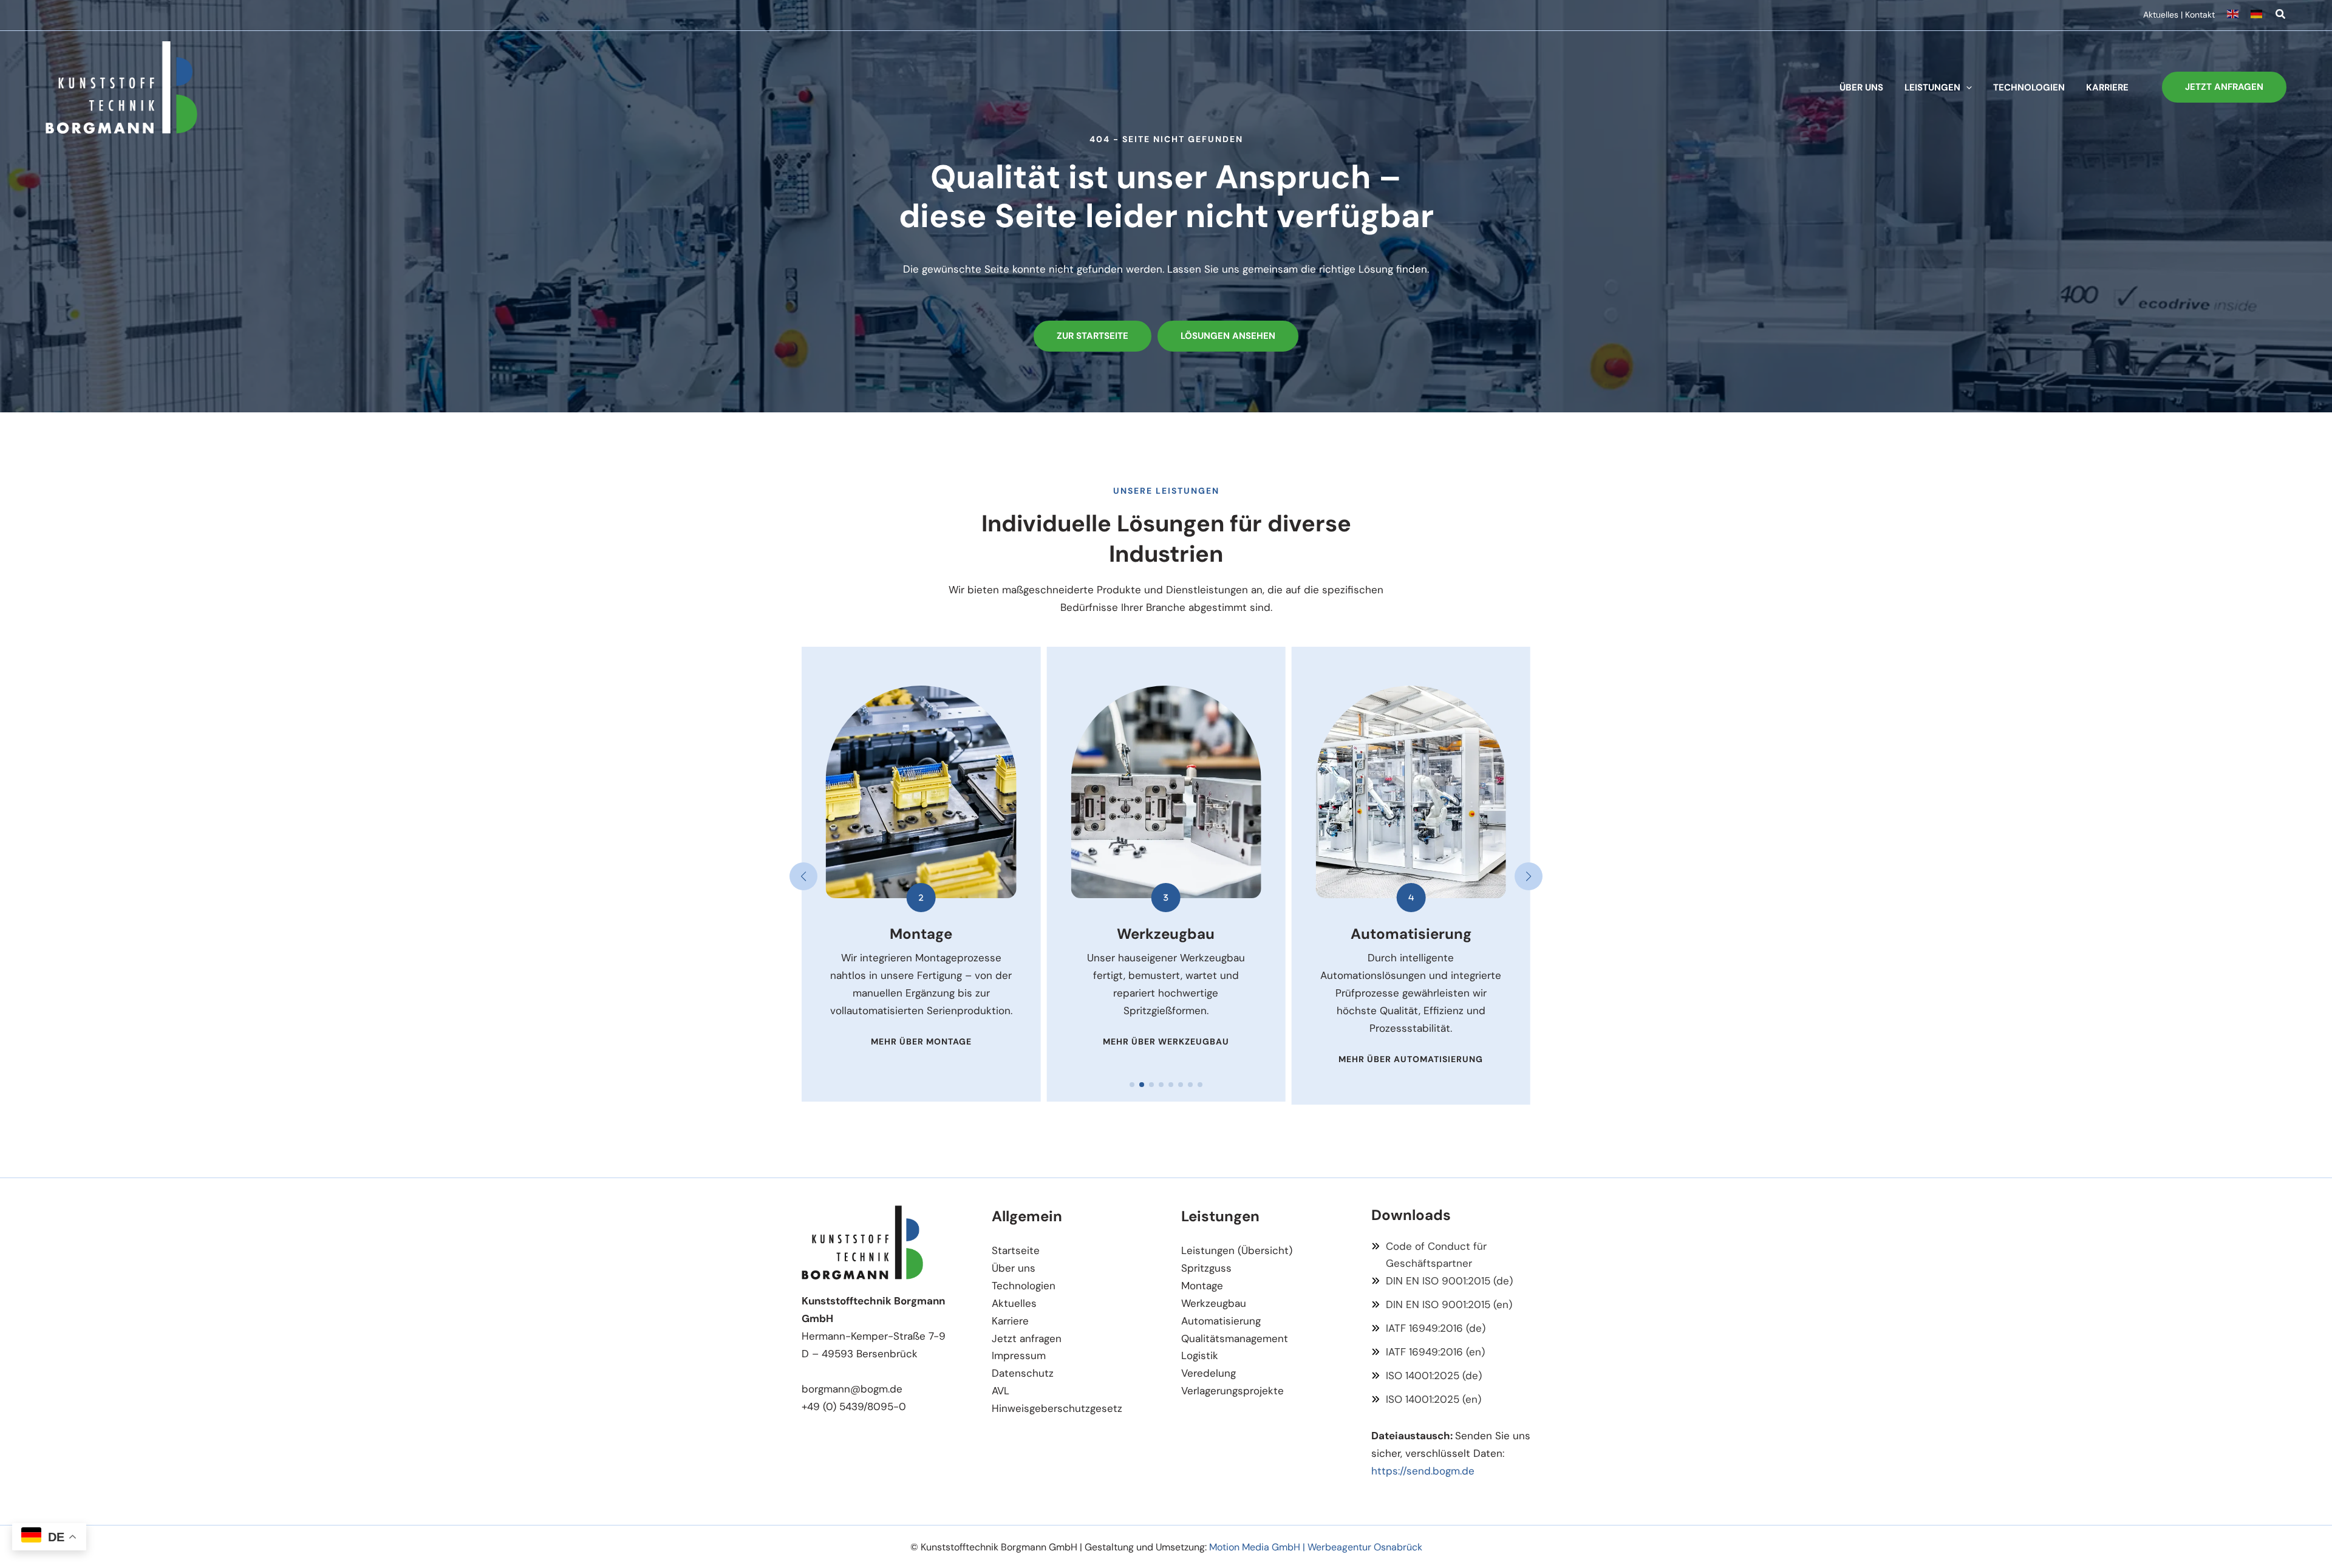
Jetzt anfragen (1027, 1338)
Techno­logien (1024, 1286)
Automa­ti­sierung (1221, 1321)
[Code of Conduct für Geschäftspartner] (1451, 1255)
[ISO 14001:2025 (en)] (1426, 1399)
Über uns (1014, 1268)
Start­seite (1016, 1250)
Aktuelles (2161, 15)
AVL (1001, 1391)
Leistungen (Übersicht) (1237, 1250)
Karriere (1010, 1321)
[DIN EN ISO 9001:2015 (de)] (1442, 1281)
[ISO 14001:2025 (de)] (1427, 1376)
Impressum (1019, 1355)
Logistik (1200, 1355)
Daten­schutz (1023, 1373)
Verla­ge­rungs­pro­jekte (1232, 1391)
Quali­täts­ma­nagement (1235, 1338)
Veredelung (1209, 1373)
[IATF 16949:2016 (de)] (1428, 1328)
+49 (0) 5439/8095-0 (854, 1406)
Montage (1202, 1286)
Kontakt (2200, 15)
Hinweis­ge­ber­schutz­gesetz (1057, 1408)
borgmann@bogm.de (852, 1389)
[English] (2239, 15)
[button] (2281, 16)
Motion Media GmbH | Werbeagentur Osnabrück (1316, 1547)
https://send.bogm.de (1423, 1471)
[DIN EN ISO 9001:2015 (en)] (1442, 1305)
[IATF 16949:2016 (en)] (1428, 1352)
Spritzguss (1206, 1268)
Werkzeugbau (1214, 1303)
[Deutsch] (2257, 15)
